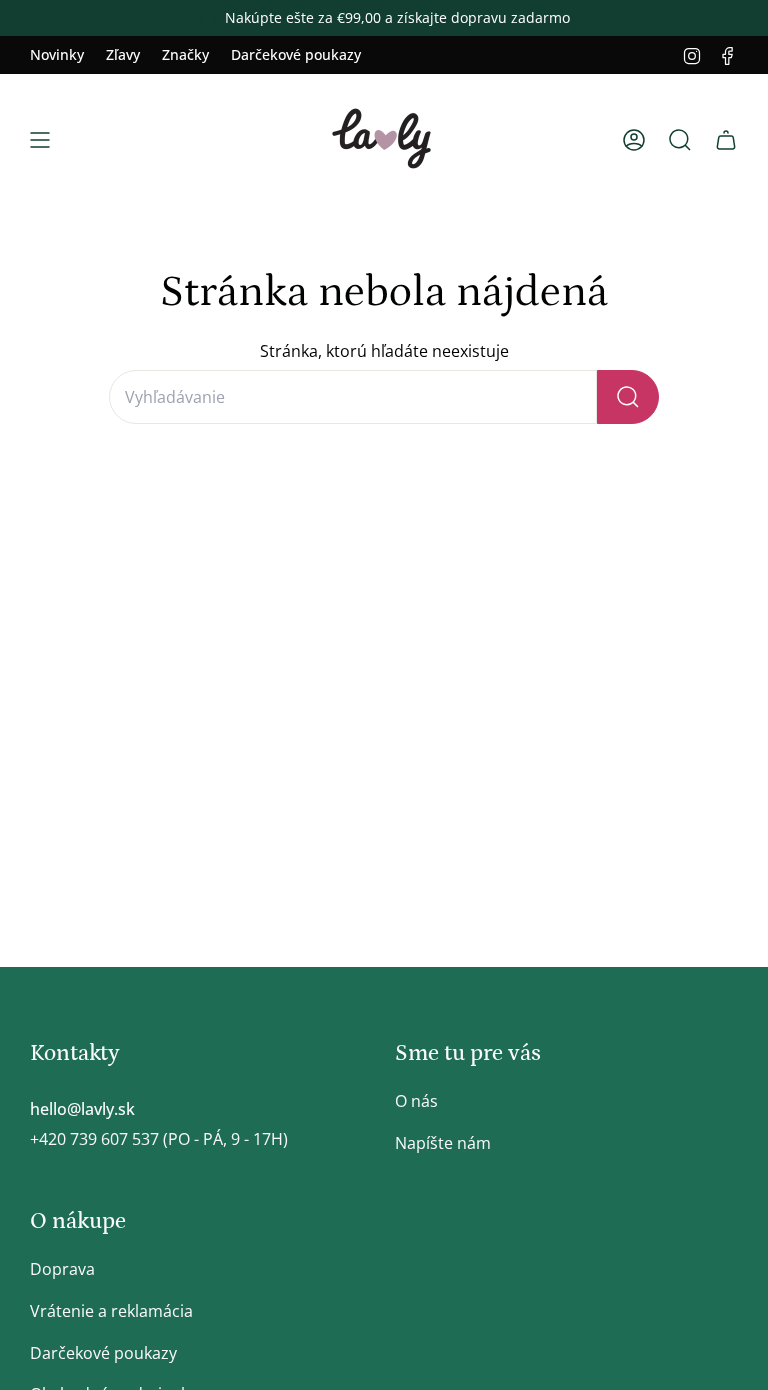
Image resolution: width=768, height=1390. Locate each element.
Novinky (57, 54)
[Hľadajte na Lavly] (628, 397)
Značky (185, 54)
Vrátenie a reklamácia (111, 1311)
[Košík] (726, 140)
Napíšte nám (443, 1143)
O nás (416, 1101)
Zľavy (123, 54)
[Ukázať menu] (40, 140)
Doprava (62, 1269)
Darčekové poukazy (296, 54)
